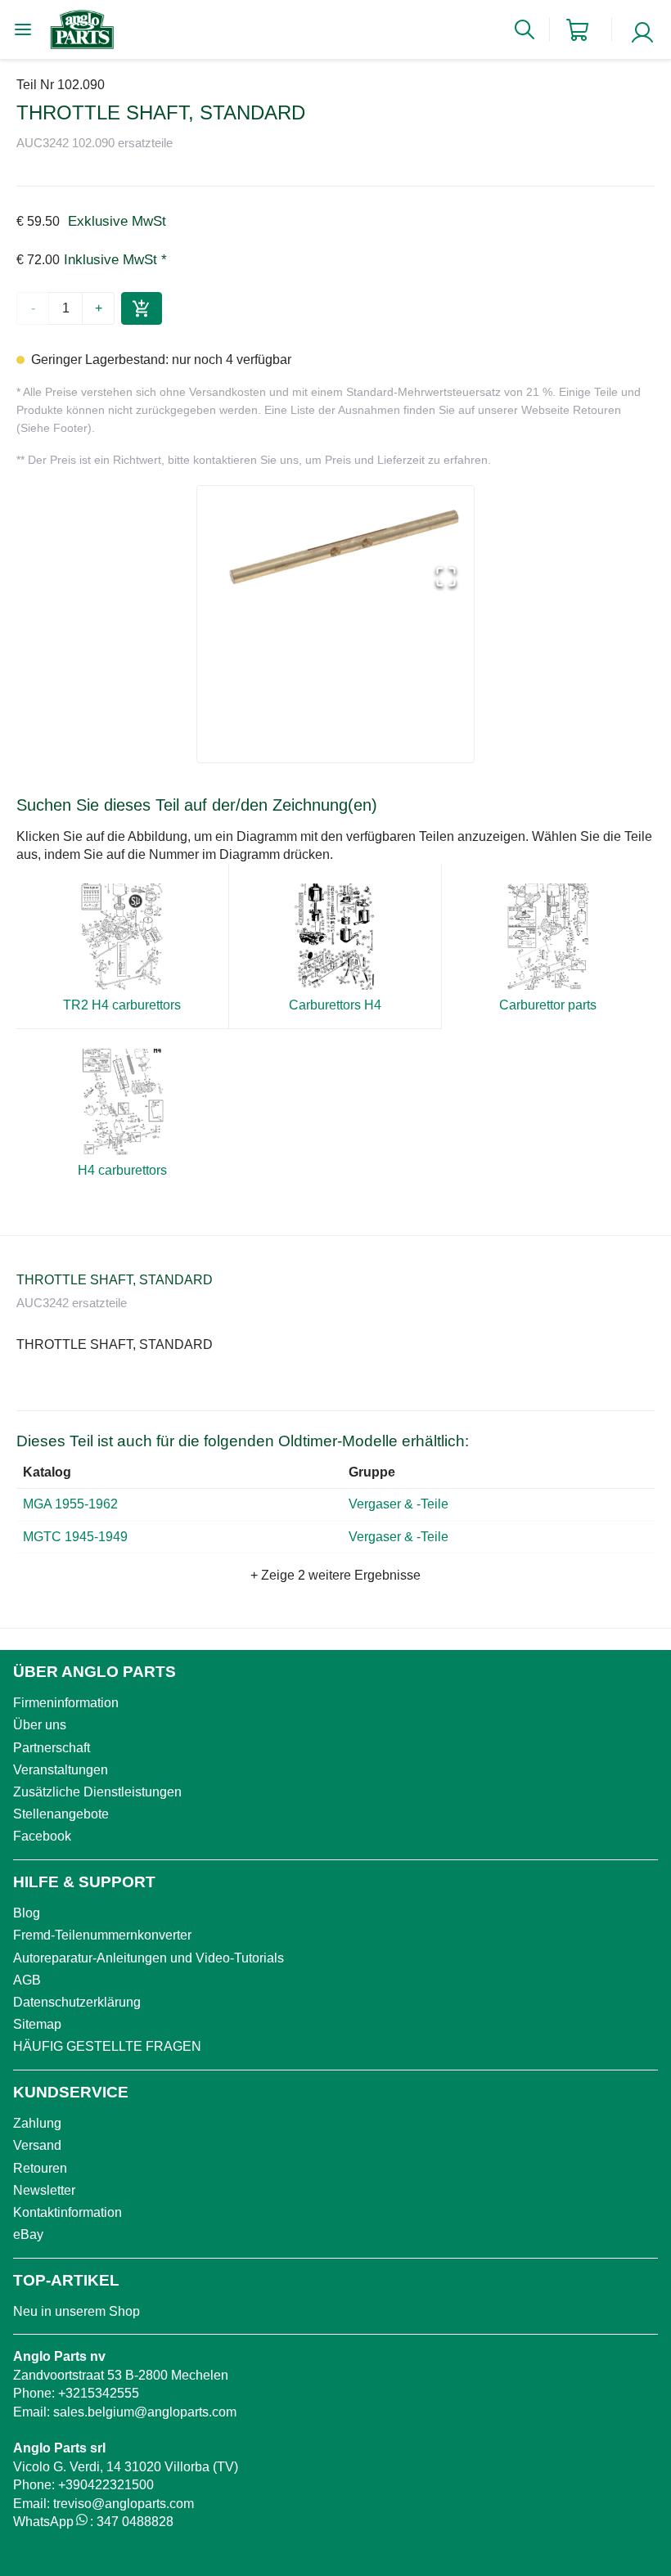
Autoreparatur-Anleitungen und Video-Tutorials (149, 1958)
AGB (27, 1980)
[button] (335, 546)
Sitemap (37, 2024)
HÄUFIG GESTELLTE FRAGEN (107, 2046)
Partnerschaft (52, 1748)
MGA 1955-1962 (70, 1504)
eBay (28, 2234)
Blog (27, 1913)
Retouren (40, 2168)
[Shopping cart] (577, 30)
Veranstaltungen (61, 1770)
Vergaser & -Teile (400, 1504)
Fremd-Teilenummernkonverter (102, 1935)
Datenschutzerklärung (77, 2002)
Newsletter (44, 2190)
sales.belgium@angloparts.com (145, 2412)
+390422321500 (106, 2485)
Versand (37, 2145)
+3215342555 (99, 2393)
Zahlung (37, 2123)
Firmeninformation (66, 1703)
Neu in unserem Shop (77, 2311)
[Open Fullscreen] (446, 578)
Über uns (40, 1725)
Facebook (42, 1836)
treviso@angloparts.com (124, 2504)
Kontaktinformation (68, 2212)
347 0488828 (135, 2522)
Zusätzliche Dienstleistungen (97, 1792)
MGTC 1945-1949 (75, 1537)
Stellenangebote (61, 1814)
